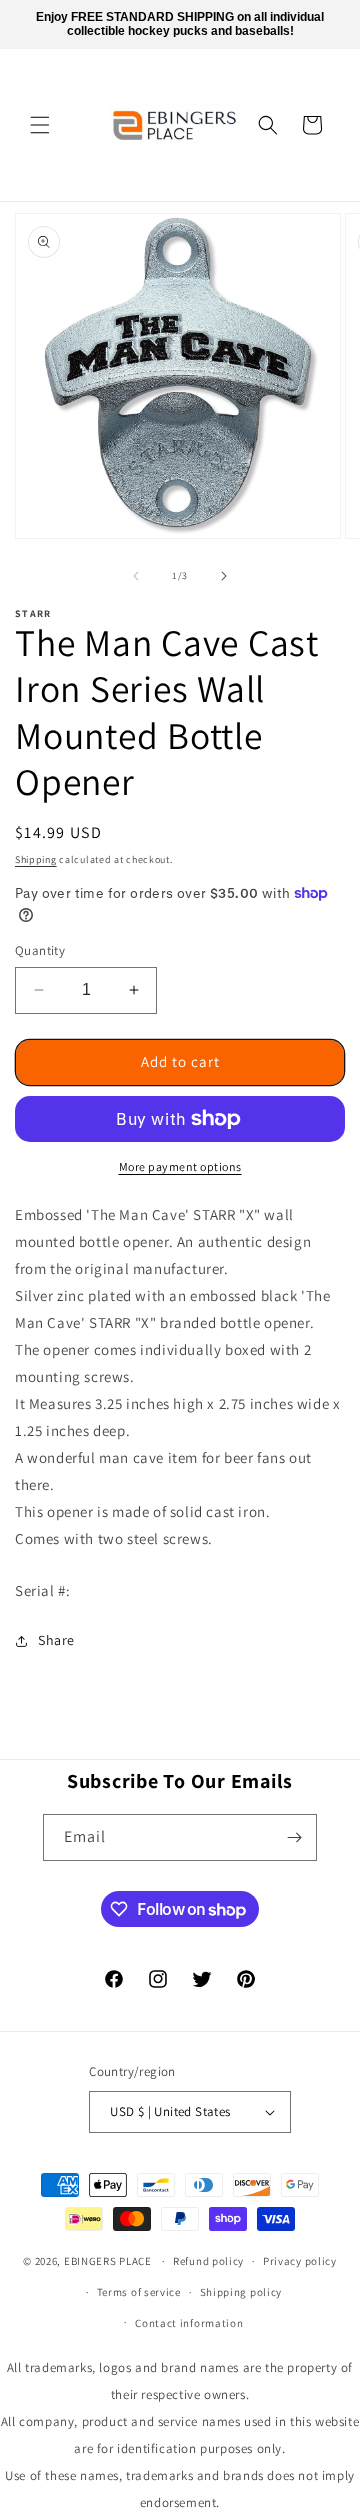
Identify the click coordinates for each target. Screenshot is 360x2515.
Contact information (189, 2323)
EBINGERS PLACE (108, 2261)
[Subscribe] (294, 1837)
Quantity (40, 950)
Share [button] (56, 1640)
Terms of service (139, 2292)
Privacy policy (300, 2261)
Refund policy (208, 2261)
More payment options (180, 1166)
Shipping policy (241, 2292)
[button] (40, 125)
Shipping (36, 859)
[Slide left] (136, 576)
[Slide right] (224, 576)
